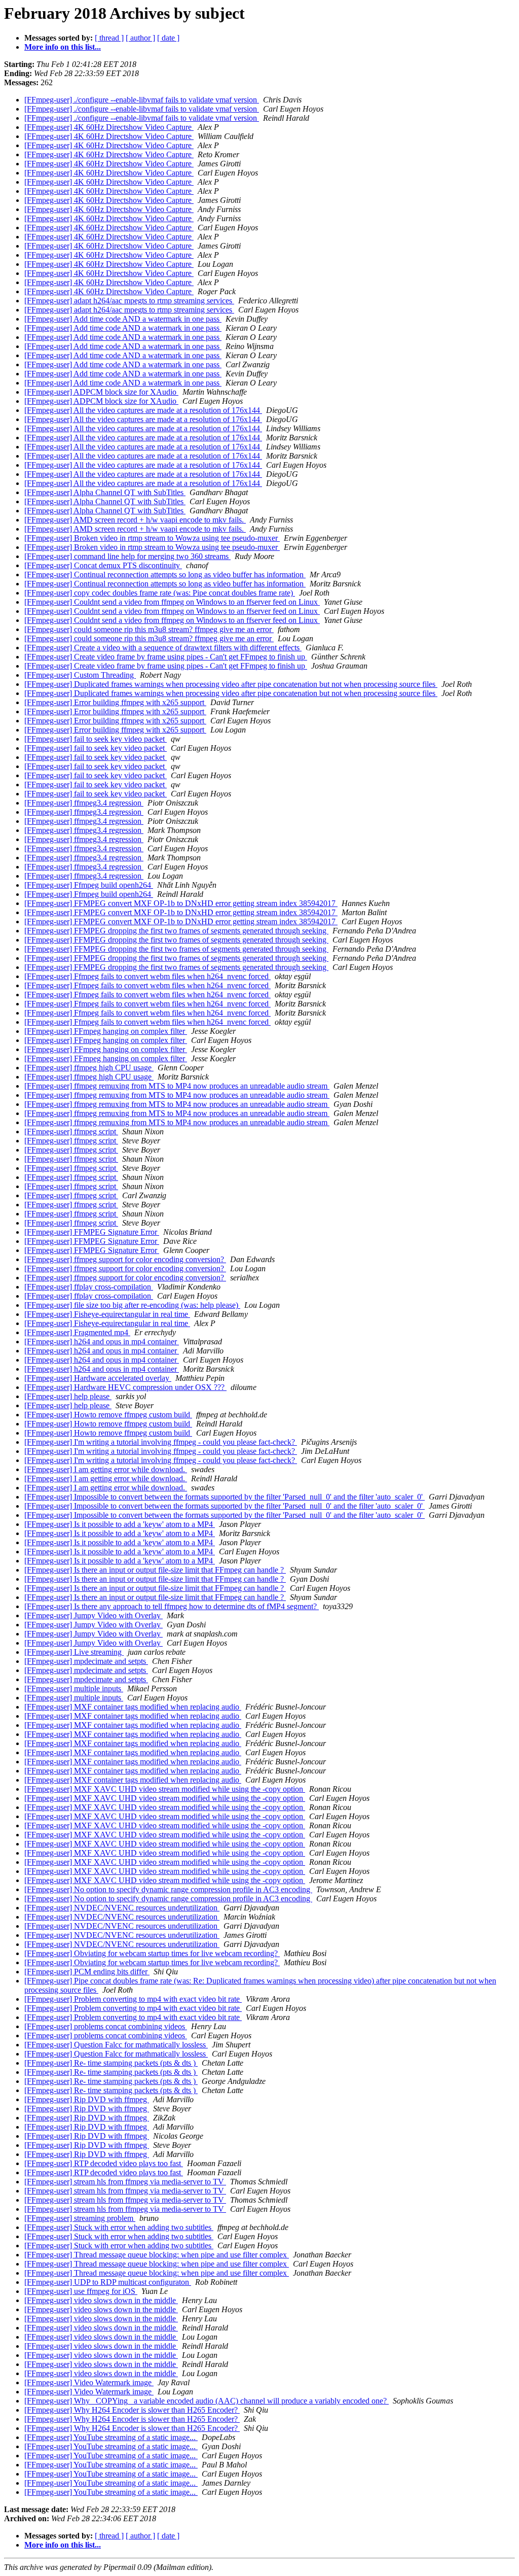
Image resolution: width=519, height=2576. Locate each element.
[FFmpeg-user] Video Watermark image (89, 2382)
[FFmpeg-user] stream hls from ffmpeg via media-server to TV (125, 2182)
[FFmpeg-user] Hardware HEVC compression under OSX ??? (125, 1387)
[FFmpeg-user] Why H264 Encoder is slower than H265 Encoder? (132, 2410)
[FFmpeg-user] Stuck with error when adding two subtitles (119, 2227)
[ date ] (168, 38)
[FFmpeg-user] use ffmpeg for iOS (81, 2291)
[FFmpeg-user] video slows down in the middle (101, 2300)
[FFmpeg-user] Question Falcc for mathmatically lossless (116, 2045)
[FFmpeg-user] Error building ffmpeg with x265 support (115, 702)
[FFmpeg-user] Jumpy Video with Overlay (94, 1615)
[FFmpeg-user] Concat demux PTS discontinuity (103, 565)
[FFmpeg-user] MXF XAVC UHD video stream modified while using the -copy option (165, 1789)
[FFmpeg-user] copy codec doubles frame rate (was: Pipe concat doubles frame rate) (160, 593)
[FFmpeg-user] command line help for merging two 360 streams (127, 556)
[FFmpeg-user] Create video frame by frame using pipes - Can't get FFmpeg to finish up (166, 657)
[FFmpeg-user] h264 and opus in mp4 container (102, 1342)
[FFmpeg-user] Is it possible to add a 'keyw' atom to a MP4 (120, 1524)
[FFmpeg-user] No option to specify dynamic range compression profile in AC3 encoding (168, 1889)
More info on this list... (63, 47)
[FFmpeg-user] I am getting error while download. (106, 1469)
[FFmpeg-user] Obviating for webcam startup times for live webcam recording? (152, 1953)
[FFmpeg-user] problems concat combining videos (106, 2026)
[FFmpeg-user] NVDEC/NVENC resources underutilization (122, 1908)
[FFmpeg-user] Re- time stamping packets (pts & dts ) (111, 2063)
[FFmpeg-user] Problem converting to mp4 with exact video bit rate (133, 1999)
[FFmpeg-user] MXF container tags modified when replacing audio (133, 1707)
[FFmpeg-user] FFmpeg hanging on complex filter (106, 1031)
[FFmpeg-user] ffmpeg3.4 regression (84, 803)
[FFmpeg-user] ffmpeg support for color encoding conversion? (125, 1259)
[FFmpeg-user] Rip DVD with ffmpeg (87, 2099)
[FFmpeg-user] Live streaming (74, 1652)
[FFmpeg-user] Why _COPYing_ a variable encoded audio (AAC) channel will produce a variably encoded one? (207, 2401)
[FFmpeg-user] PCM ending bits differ (87, 1972)
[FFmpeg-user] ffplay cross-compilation (89, 1287)
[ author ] (140, 38)
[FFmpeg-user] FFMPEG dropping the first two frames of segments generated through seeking (176, 931)
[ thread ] (109, 38)
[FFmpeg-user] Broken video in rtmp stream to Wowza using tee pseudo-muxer (152, 538)
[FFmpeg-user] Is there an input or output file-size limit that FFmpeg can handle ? (155, 1570)
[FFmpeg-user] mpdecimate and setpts (86, 1661)
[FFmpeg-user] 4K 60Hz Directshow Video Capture (109, 127)
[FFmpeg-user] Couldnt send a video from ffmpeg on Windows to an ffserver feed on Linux (172, 602)
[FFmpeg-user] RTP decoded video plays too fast (104, 2163)
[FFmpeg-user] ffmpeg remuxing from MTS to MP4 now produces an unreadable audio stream (177, 1086)
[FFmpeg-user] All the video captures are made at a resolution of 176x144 (143, 410)
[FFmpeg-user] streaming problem (80, 2218)
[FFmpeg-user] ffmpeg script (71, 1132)
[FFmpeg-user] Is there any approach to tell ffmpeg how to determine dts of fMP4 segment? (172, 1606)
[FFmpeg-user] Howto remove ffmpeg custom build (108, 1415)
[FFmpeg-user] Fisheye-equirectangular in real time (107, 1314)
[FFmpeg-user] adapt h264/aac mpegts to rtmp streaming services (129, 301)
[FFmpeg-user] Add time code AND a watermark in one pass (123, 319)
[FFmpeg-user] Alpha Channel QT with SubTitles (105, 492)
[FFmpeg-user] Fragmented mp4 (77, 1332)
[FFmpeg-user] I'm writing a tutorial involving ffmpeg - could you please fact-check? (161, 1442)
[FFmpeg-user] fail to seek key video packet (96, 739)
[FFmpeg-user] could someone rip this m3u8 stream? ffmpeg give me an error (149, 629)
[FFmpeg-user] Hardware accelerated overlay (98, 1378)
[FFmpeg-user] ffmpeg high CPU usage (89, 1068)
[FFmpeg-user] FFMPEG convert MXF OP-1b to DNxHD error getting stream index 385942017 (181, 903)
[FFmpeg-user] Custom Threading (80, 675)
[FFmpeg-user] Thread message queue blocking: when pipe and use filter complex (157, 2255)
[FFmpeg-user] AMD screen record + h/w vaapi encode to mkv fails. (135, 520)
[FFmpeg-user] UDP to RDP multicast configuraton (108, 2282)
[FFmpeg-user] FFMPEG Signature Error (92, 1232)
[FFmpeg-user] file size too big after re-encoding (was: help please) (132, 1305)
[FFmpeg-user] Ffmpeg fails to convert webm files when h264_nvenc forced (147, 976)
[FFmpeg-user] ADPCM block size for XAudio (101, 392)
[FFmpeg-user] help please (68, 1396)
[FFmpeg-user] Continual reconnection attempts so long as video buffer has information (165, 575)
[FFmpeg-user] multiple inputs (74, 1689)
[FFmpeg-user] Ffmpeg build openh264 (89, 885)
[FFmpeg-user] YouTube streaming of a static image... (111, 2437)
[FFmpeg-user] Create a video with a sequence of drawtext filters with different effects (163, 648)
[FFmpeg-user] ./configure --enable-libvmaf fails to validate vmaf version (142, 100)
